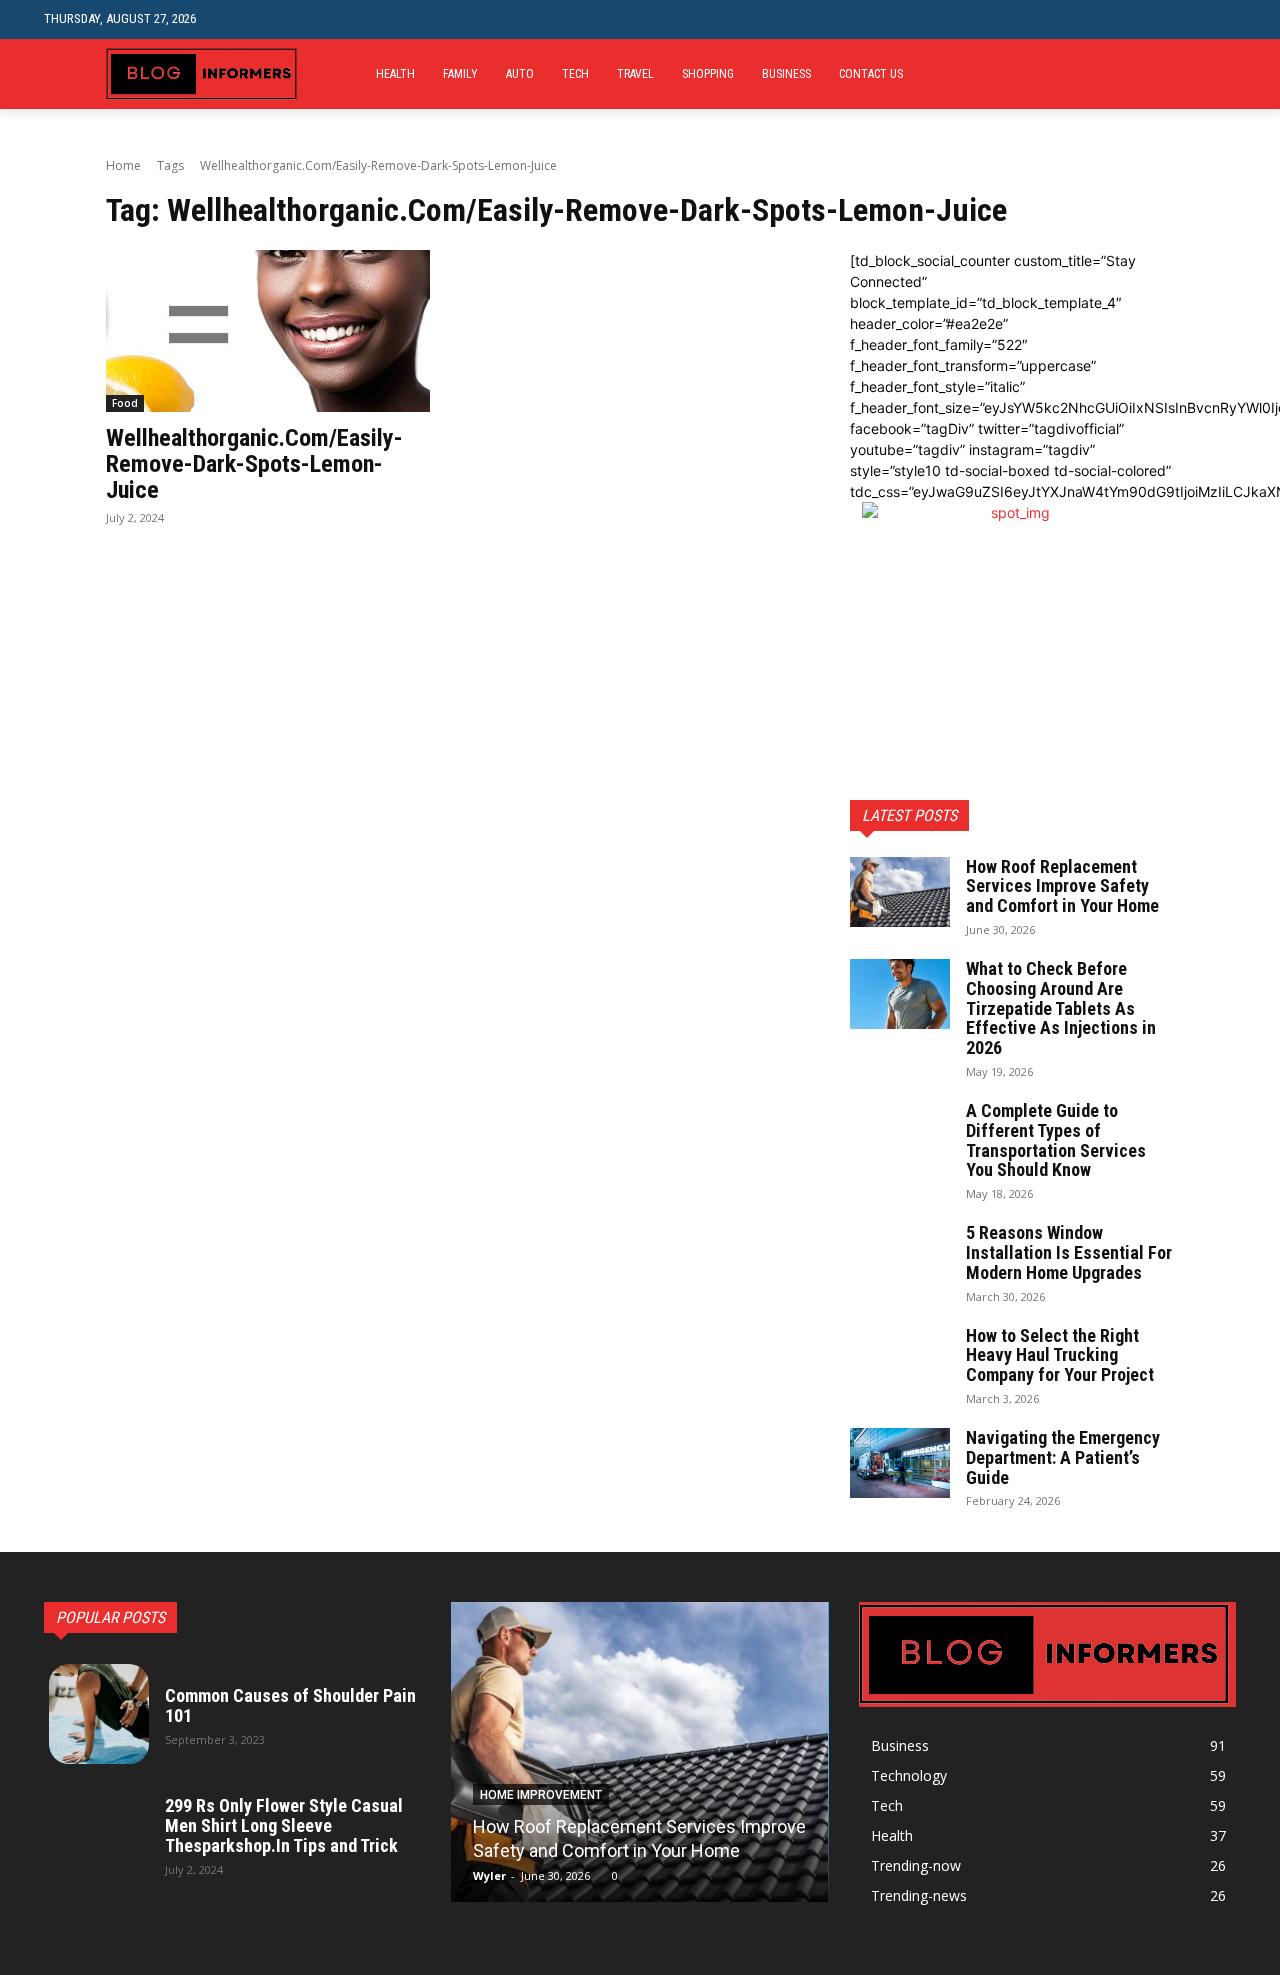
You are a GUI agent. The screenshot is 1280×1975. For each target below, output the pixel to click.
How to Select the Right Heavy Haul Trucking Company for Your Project (1060, 1355)
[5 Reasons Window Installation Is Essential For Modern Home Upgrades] (900, 1258)
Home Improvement (541, 1795)
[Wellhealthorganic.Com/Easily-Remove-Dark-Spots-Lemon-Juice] (268, 331)
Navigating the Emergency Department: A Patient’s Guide (1063, 1457)
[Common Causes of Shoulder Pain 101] (99, 1714)
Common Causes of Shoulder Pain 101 (290, 1705)
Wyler (489, 1875)
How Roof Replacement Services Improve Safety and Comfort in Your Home (1062, 886)
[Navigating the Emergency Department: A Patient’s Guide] (900, 1463)
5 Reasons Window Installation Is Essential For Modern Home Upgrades (1069, 1252)
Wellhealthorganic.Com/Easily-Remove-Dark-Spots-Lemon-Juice (254, 464)
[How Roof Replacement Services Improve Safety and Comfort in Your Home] (900, 892)
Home (123, 165)
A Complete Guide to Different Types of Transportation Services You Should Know (1056, 1140)
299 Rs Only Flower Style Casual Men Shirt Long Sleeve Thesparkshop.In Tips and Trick (284, 1825)
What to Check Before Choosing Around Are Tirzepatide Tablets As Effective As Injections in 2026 (1061, 1008)
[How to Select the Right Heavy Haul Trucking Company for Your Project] (900, 1361)
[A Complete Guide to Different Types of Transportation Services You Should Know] (900, 1136)
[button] (1220, 19)
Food (125, 403)
